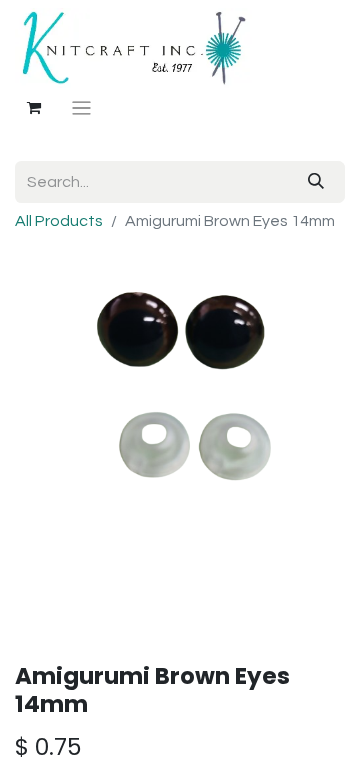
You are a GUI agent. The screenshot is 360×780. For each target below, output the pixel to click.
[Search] (316, 182)
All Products (59, 221)
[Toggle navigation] (81, 108)
